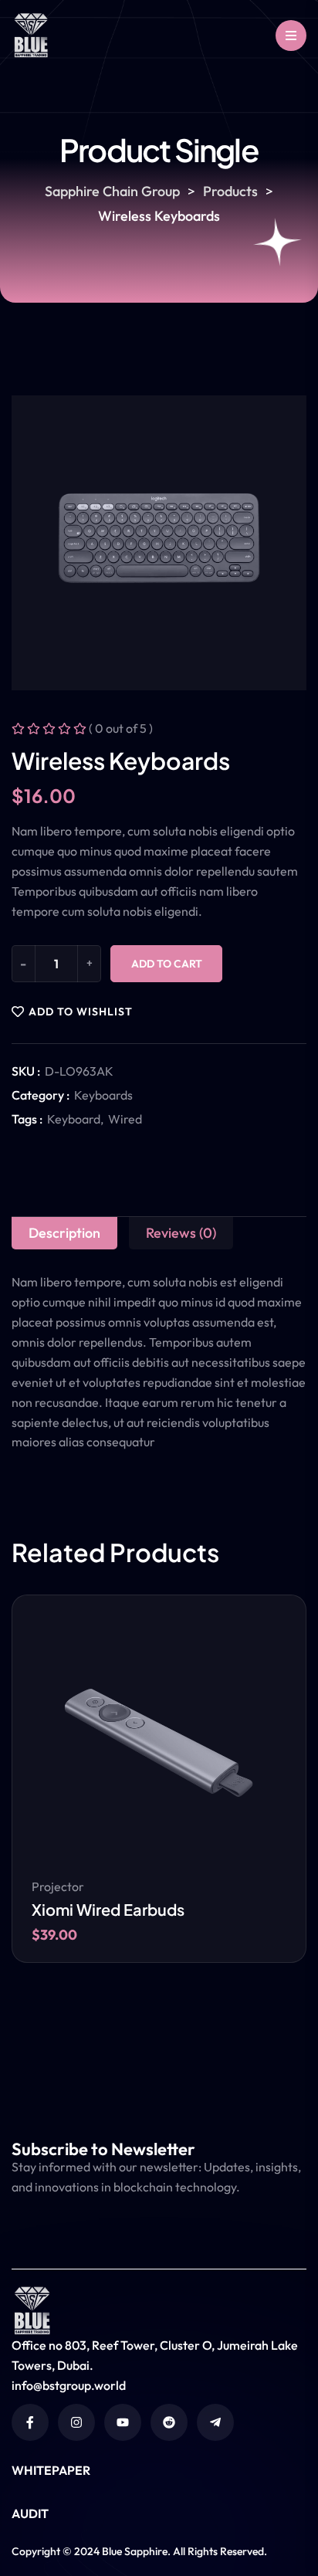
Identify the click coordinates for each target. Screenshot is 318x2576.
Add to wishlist (81, 1012)
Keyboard (74, 1119)
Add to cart (167, 964)
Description (64, 1233)
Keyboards (103, 1095)
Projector (58, 1886)
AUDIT (30, 2513)
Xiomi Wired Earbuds (108, 1909)
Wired (125, 1119)
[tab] (64, 1233)
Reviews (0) (181, 1233)
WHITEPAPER (51, 2470)
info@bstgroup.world (69, 2385)
